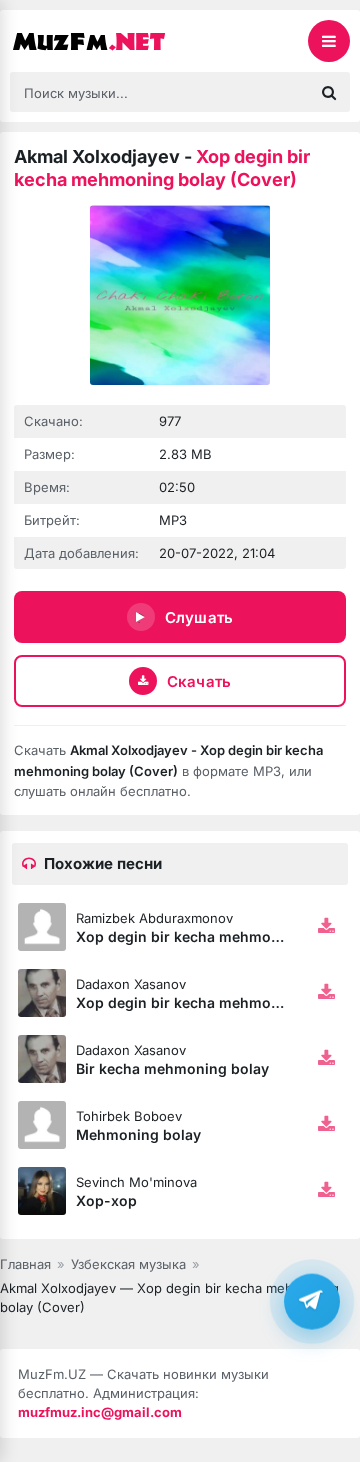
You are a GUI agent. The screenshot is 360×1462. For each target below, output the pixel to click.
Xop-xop (106, 1200)
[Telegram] (312, 1302)
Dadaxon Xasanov (131, 984)
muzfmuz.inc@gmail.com (100, 1412)
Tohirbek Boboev (129, 1116)
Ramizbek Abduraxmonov (154, 918)
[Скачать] (326, 927)
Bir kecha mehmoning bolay (172, 1068)
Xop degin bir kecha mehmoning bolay (210, 936)
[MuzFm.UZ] (110, 41)
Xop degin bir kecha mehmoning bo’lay (212, 1002)
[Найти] (329, 92)
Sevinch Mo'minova (136, 1182)
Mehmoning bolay (138, 1134)
